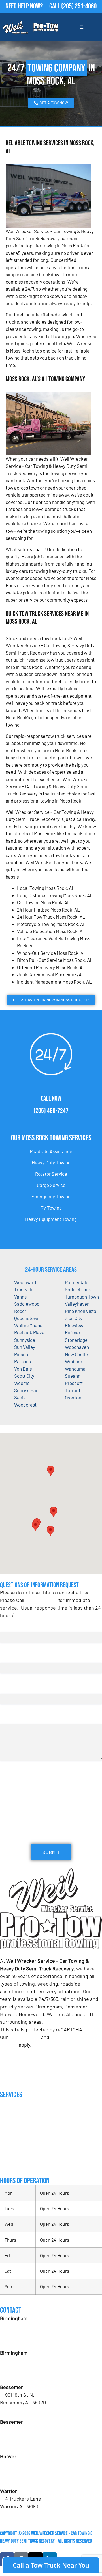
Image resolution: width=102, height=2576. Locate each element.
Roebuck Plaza (29, 1332)
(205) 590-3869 (21, 2514)
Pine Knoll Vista (81, 1311)
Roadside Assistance (51, 1151)
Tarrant (73, 1390)
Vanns (20, 1297)
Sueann (73, 1376)
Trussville (24, 1289)
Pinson (21, 1354)
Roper (20, 1311)
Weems (22, 1383)
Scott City (24, 1376)
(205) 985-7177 (21, 2479)
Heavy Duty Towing (51, 1162)
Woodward (25, 1282)
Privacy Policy (25, 2037)
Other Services (14, 2164)
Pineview (74, 1325)
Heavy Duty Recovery (20, 2141)
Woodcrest (25, 1405)
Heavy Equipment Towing (51, 1219)
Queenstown (27, 1318)
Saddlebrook (78, 1289)
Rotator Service (51, 1174)
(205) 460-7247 (51, 1111)
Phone (8, 1688)
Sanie (20, 1397)
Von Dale (23, 1369)
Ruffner (73, 1332)
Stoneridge (76, 1340)
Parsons (23, 1361)
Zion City (74, 1318)
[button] (54, 1512)
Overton (73, 1397)
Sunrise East (27, 1390)
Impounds (9, 2153)
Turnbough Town (82, 1297)
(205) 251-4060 (79, 6)
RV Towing (51, 1208)
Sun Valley (25, 1347)
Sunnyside (25, 1340)
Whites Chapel (29, 1325)
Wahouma (75, 1369)
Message (9, 1719)
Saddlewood (27, 1304)
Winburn (74, 1361)
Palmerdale (77, 1282)
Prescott (74, 1383)
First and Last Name (21, 1626)
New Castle (76, 1354)
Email (7, 1657)
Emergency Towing (51, 1196)
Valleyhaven (77, 1304)
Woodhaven (77, 1347)
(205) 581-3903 (21, 2375)
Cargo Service (51, 1185)
